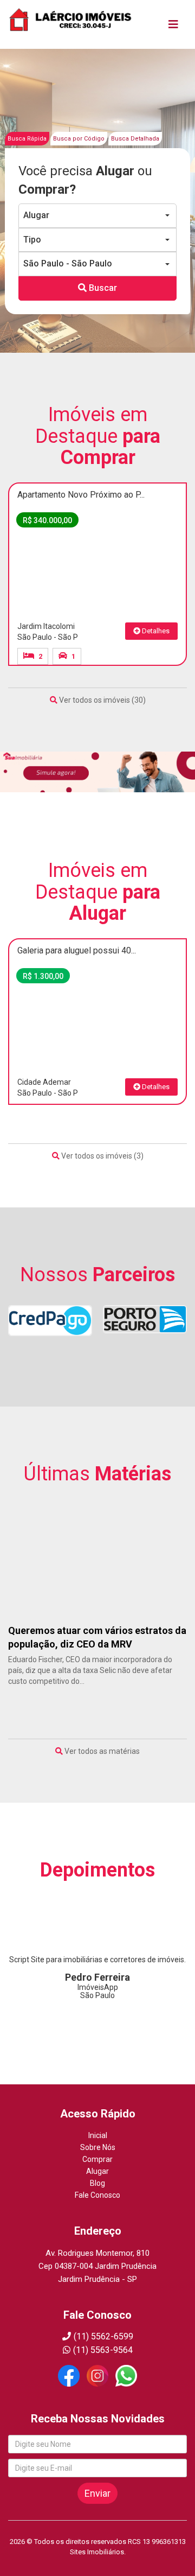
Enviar (97, 2493)
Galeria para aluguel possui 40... (77, 950)
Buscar (102, 288)
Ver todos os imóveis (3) (102, 1156)
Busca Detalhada (135, 139)
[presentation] (28, 471)
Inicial (98, 2135)
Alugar (97, 2171)
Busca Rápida (27, 139)
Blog (97, 2183)
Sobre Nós (98, 2147)
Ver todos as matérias (101, 1751)
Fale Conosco (97, 2195)
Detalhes (155, 631)
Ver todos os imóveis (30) (102, 700)
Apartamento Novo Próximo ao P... (81, 495)
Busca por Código (79, 139)
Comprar (97, 2159)
